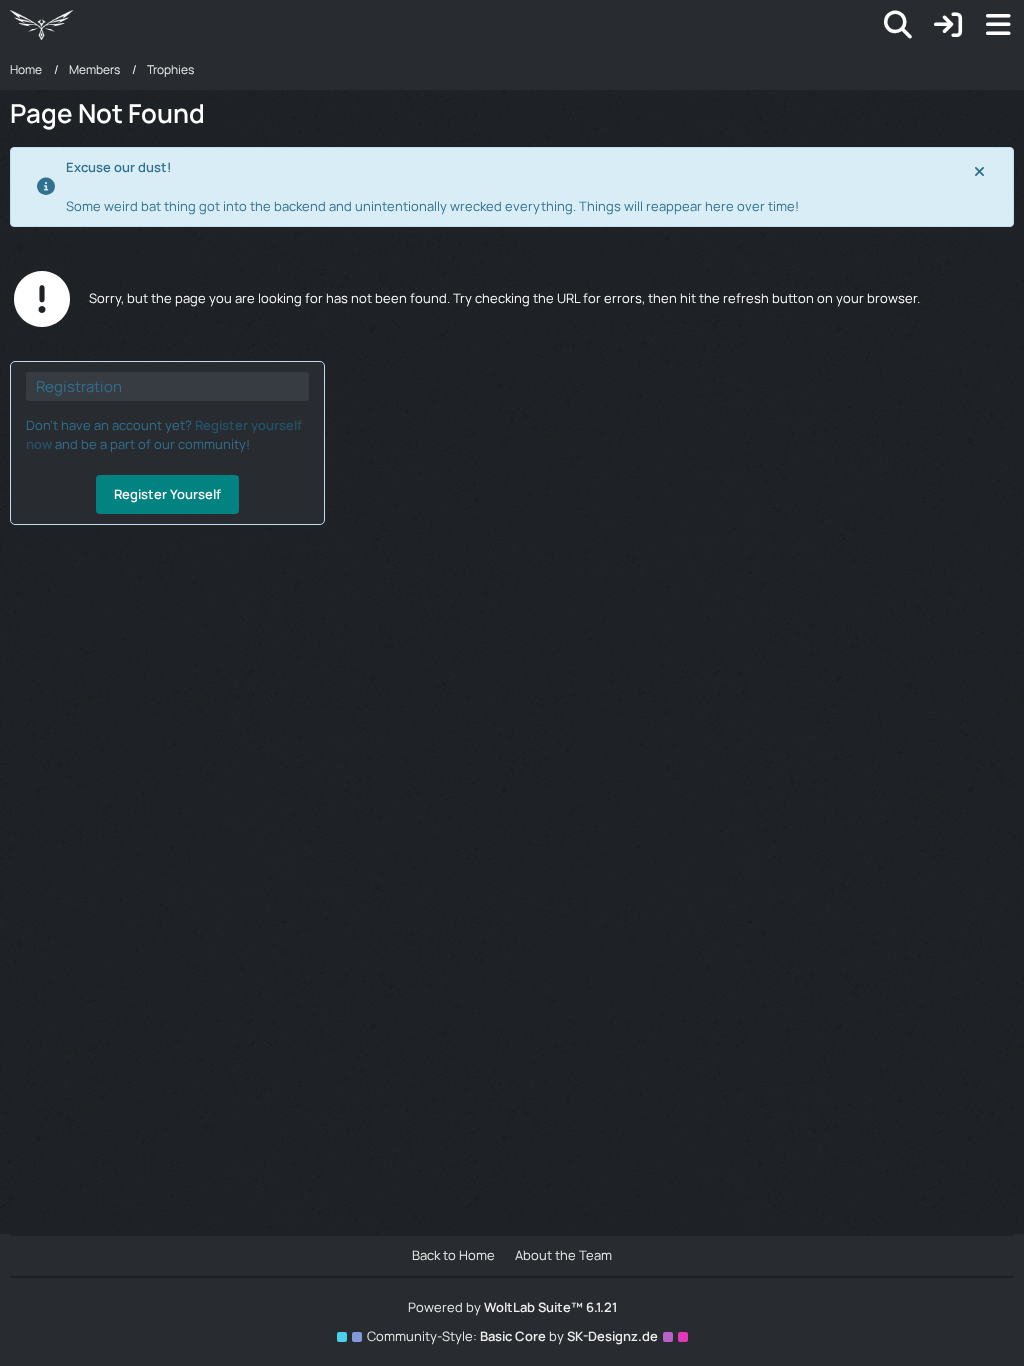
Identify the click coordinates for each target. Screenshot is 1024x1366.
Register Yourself (167, 494)
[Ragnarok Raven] (41, 25)
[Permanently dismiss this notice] (981, 170)
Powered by (512, 1307)
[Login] (948, 25)
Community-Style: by (512, 1336)
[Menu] (998, 25)
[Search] (898, 25)
